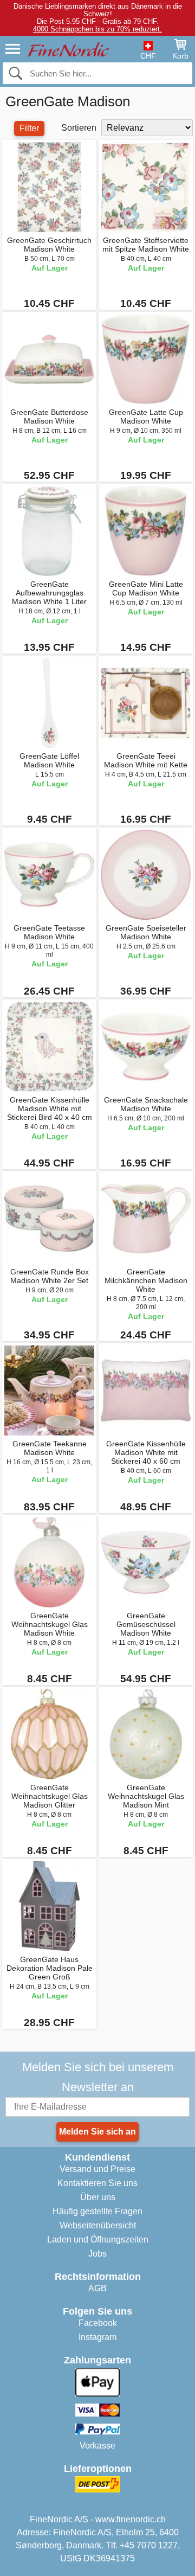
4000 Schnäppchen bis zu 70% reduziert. (97, 29)
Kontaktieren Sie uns (97, 2183)
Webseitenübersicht (98, 2225)
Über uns (98, 2197)
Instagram (97, 2337)
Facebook (98, 2323)
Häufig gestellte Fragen (97, 2211)
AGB (97, 2288)
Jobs (97, 2254)
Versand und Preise (97, 2169)
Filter (29, 128)
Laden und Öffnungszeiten (98, 2239)
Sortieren (79, 128)
